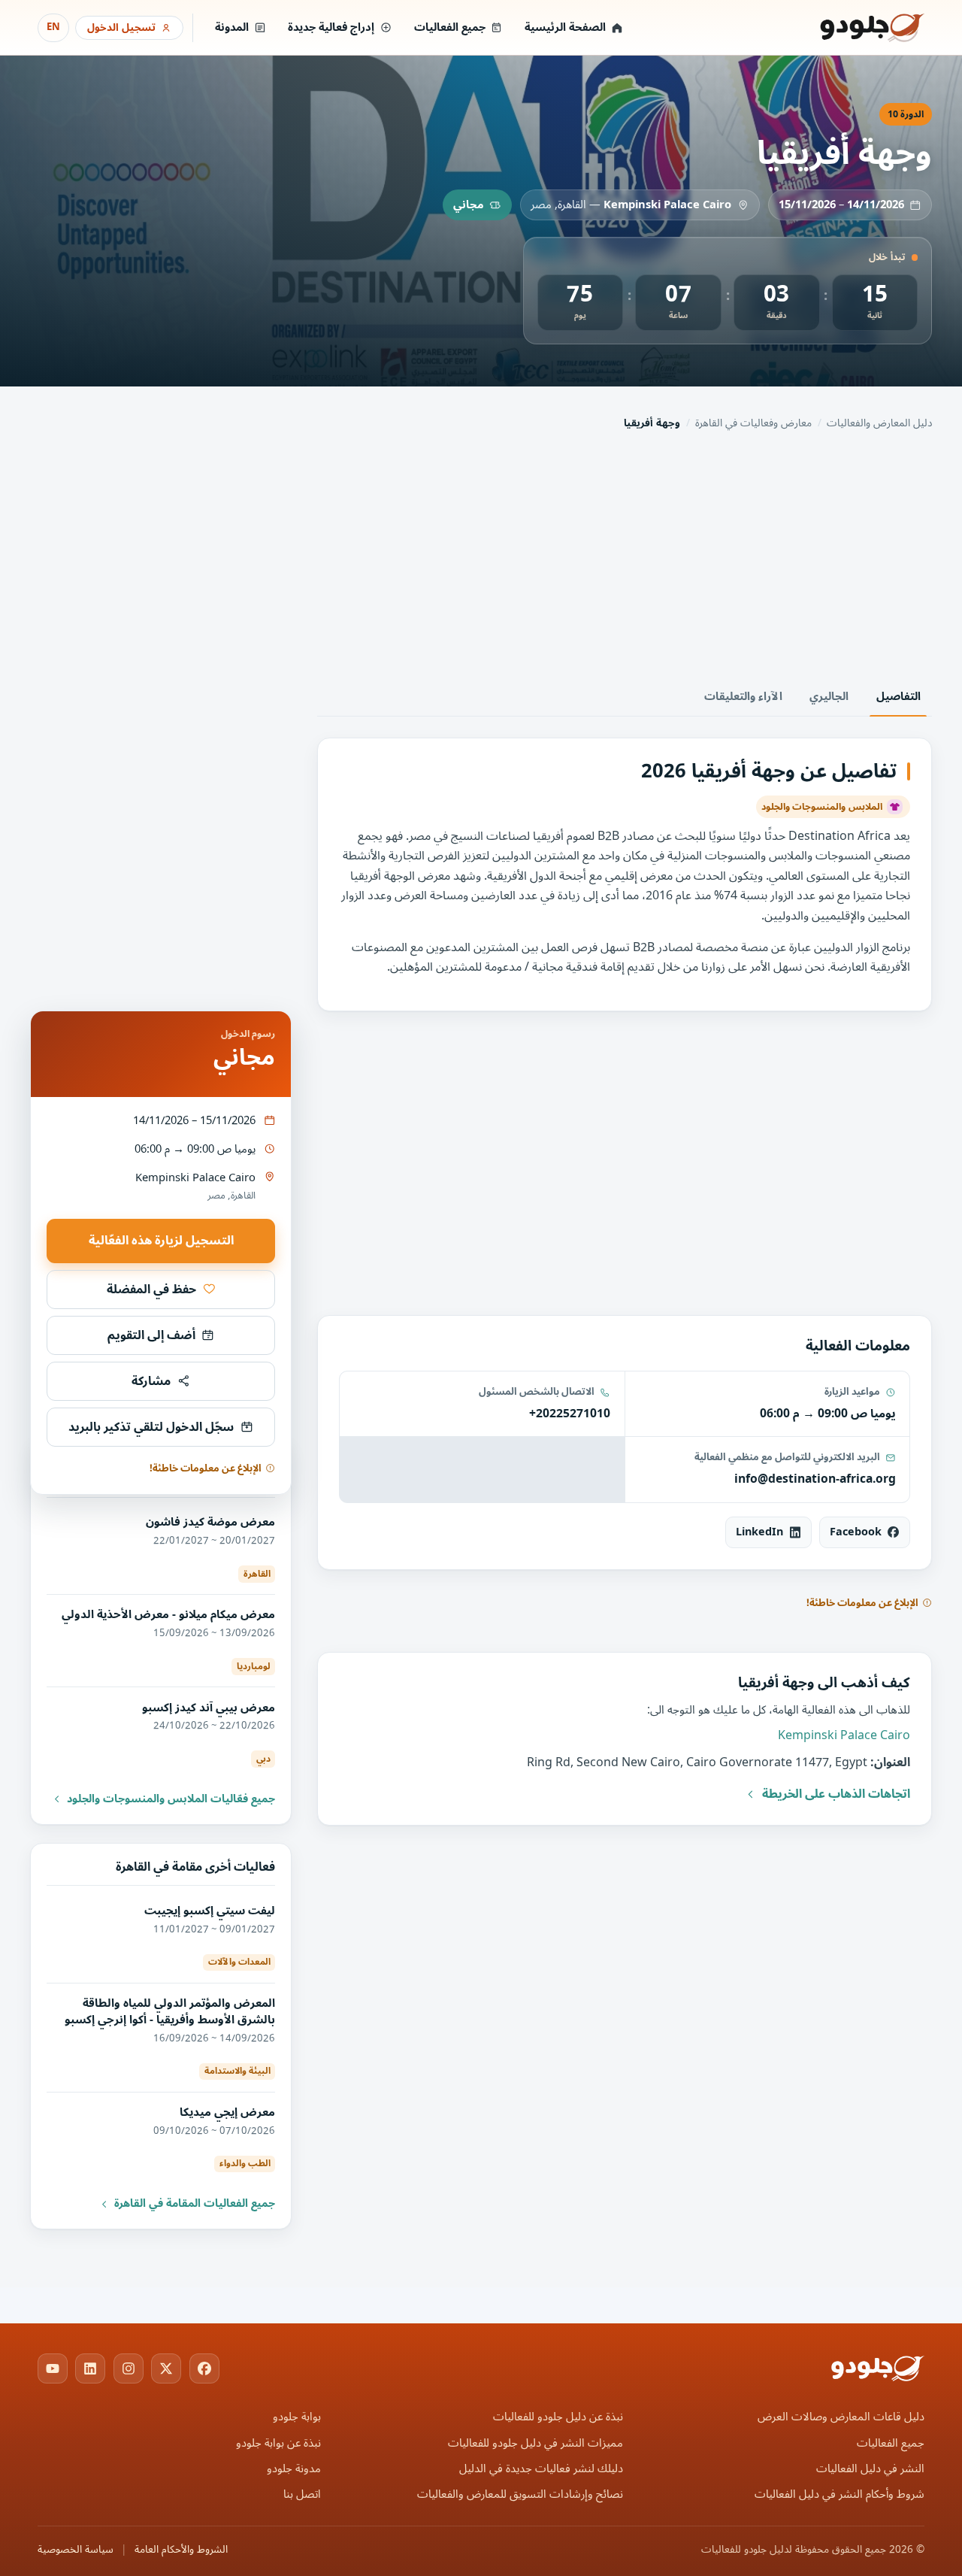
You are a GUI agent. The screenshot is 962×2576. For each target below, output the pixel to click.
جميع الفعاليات (450, 27)
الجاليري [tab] (829, 697)
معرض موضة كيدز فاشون (210, 1522)
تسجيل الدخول (121, 27)
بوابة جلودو (297, 2417)
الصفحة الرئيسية (565, 27)
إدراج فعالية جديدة (331, 27)
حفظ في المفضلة (151, 1290)
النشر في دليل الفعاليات (870, 2469)
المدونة (232, 27)
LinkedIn (759, 1532)
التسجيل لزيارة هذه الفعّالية (161, 1241)
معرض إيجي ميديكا (227, 2112)
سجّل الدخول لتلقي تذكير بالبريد (151, 1427)
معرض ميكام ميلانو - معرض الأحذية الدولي (168, 1614)
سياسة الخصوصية (76, 2550)
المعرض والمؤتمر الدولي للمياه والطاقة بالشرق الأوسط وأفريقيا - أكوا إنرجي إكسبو (170, 2011)
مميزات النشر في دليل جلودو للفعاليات (535, 2443)
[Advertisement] (481, 558)
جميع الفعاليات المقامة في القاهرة (195, 2204)
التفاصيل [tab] (898, 697)
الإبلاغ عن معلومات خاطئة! (862, 1603)
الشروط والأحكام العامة (181, 2550)
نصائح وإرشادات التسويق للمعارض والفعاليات (520, 2494)
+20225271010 (570, 1414)
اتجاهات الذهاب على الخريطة (836, 1794)
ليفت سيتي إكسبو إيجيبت (210, 1911)
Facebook (856, 1532)
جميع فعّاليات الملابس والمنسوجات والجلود (171, 1799)
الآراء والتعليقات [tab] (743, 697)
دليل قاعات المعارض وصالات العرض (841, 2417)
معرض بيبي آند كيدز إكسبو (209, 1708)
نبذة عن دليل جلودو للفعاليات (558, 2417)
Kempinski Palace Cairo (667, 205)
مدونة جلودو (294, 2469)
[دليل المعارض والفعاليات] (853, 28)
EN (53, 27)
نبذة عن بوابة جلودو (278, 2443)
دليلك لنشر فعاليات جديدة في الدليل (541, 2469)
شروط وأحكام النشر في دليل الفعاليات (839, 2494)
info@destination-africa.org (815, 1479)
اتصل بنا (302, 2494)
